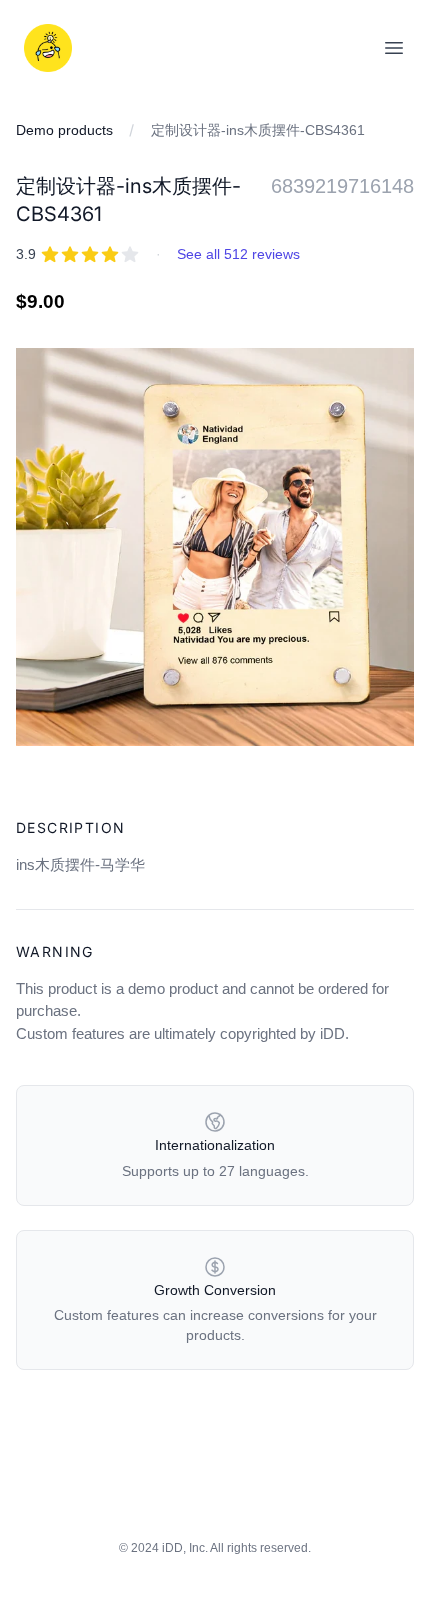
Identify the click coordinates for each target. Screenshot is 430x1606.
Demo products (64, 130)
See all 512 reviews (238, 254)
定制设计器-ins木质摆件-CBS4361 (258, 130)
